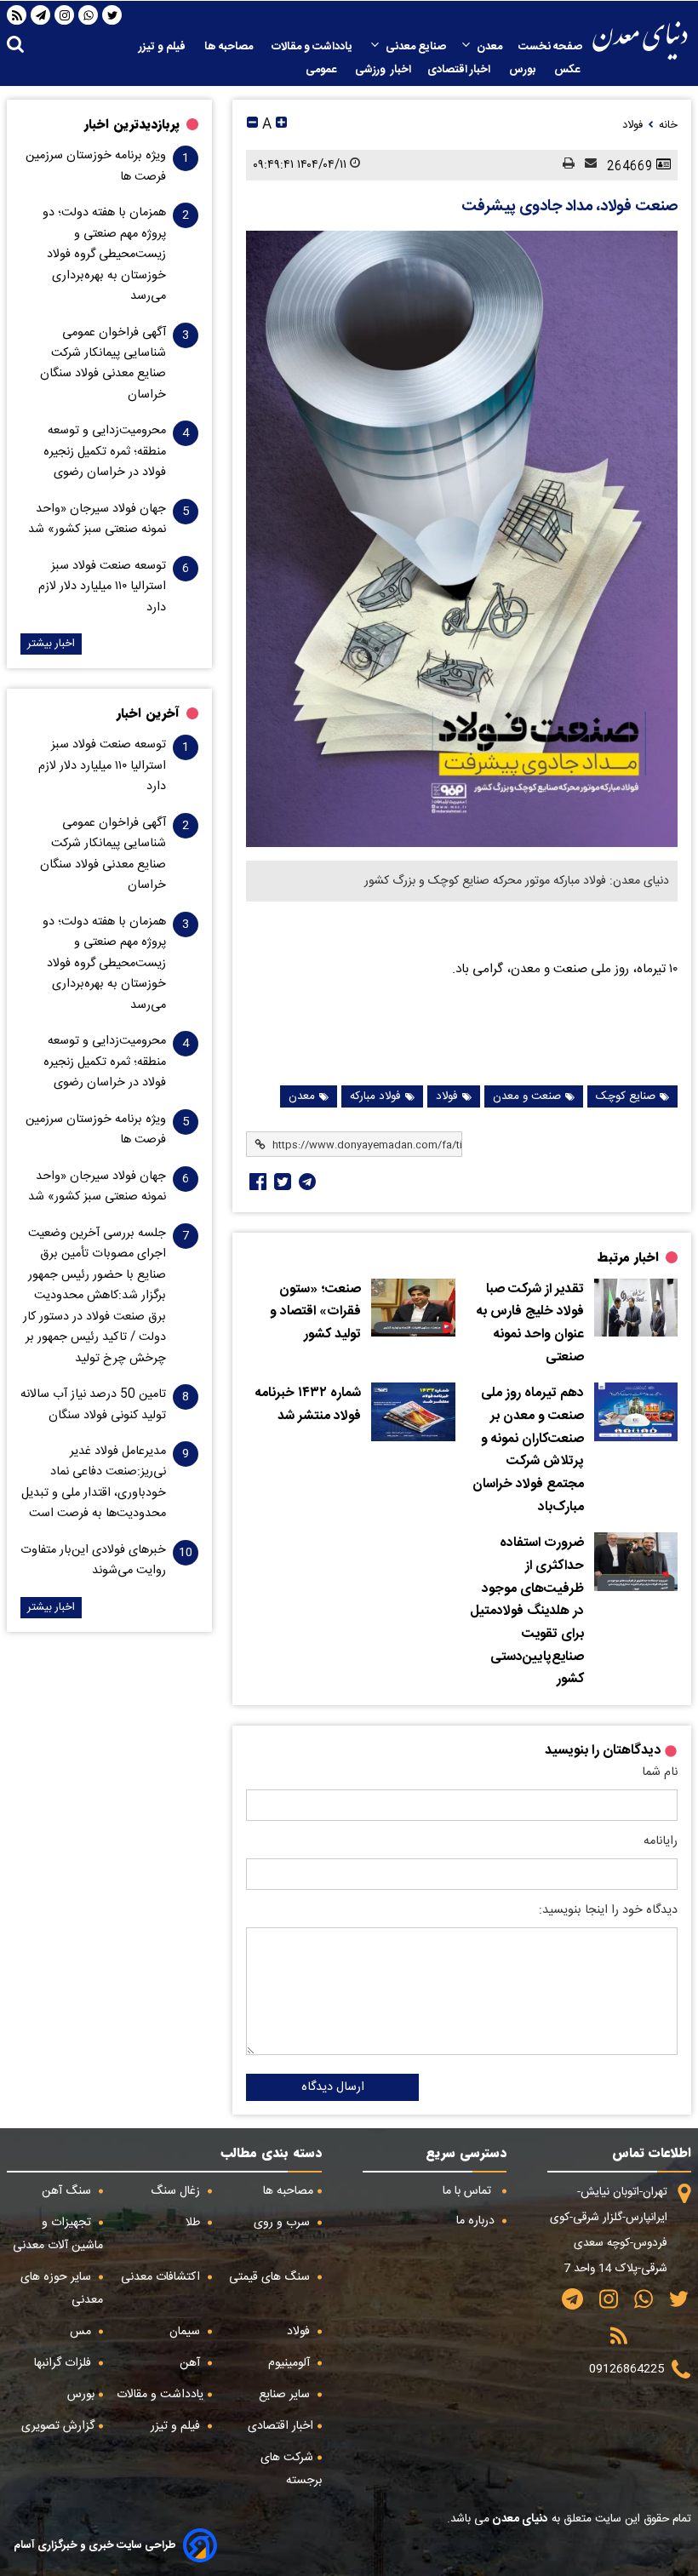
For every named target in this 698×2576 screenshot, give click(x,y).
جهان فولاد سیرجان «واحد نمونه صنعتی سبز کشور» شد (97, 519)
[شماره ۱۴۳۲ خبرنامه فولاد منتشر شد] (413, 1411)
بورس (523, 70)
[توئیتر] (281, 1182)
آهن (192, 2363)
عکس (568, 70)
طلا (195, 2223)
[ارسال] (586, 165)
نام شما (660, 1772)
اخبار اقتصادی (460, 70)
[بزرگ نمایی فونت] (281, 125)
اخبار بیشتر (51, 644)
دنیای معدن (519, 2519)
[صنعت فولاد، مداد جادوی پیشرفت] (462, 539)
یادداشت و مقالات (313, 47)
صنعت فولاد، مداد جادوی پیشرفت (569, 207)
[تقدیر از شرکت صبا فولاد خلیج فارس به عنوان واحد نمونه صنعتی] (636, 1308)
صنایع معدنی (416, 47)
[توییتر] (112, 15)
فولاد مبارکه (375, 1096)
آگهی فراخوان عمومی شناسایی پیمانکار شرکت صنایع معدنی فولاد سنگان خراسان (103, 364)
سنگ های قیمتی (271, 2277)
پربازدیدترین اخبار (132, 124)
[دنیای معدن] (640, 40)
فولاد (447, 1096)
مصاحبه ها (230, 47)
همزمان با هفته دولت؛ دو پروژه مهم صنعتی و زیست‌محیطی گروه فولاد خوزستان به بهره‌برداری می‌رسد (104, 255)
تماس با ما (469, 2191)
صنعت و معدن (527, 1096)
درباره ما (477, 2221)
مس (82, 2332)
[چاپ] (564, 165)
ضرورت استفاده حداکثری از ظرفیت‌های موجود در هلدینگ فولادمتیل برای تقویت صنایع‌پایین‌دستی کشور (527, 1611)
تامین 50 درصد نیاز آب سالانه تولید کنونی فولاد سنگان (93, 1405)
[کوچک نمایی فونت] (252, 125)
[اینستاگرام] (65, 15)
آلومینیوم (291, 2363)
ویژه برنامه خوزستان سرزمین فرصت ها (96, 166)
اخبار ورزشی (383, 70)
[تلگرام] (41, 15)
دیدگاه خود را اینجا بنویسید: (608, 1910)
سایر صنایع (286, 2395)
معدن (489, 47)
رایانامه (661, 1841)
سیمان (186, 2332)
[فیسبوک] (256, 1182)
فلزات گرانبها (64, 2363)
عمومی (322, 70)
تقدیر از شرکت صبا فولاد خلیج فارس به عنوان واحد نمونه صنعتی (530, 1324)
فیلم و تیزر (163, 47)
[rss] (17, 15)
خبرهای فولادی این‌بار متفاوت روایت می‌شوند (93, 1560)
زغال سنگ (177, 2191)
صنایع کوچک (626, 1096)
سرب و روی (283, 2223)
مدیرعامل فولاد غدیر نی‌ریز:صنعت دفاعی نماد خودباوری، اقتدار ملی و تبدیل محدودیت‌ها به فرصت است (94, 1483)
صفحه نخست (550, 47)
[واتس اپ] (89, 15)
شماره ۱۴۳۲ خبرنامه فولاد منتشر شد (308, 1405)
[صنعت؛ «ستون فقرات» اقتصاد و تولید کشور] (413, 1308)
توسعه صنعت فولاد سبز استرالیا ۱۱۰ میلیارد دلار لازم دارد (102, 587)
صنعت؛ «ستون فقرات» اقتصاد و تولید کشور (315, 1312)
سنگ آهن (68, 2191)
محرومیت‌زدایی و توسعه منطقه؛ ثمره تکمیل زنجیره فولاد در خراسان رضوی (105, 452)
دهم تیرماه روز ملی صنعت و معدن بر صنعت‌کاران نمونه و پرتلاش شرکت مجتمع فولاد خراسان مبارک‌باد (528, 1450)
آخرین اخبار (148, 713)
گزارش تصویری (58, 2426)
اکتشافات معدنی (162, 2277)
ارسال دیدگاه (333, 2087)
